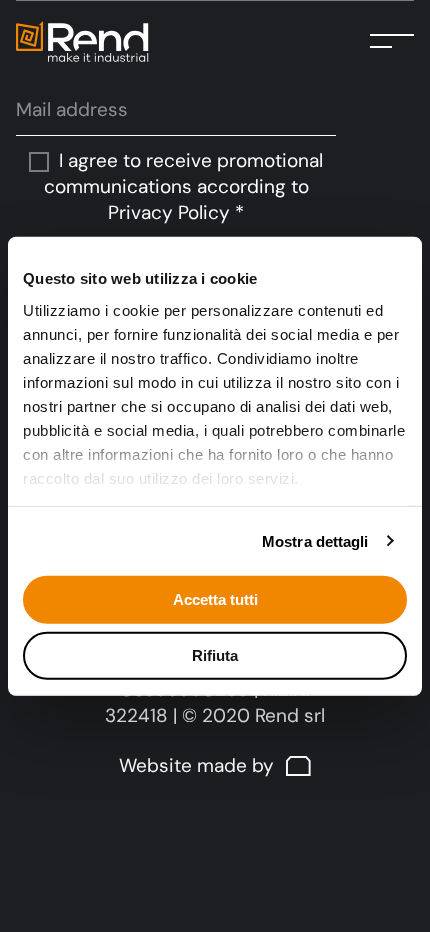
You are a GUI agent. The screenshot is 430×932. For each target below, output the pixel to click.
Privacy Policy (169, 212)
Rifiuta (215, 654)
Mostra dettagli (315, 540)
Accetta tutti (215, 599)
